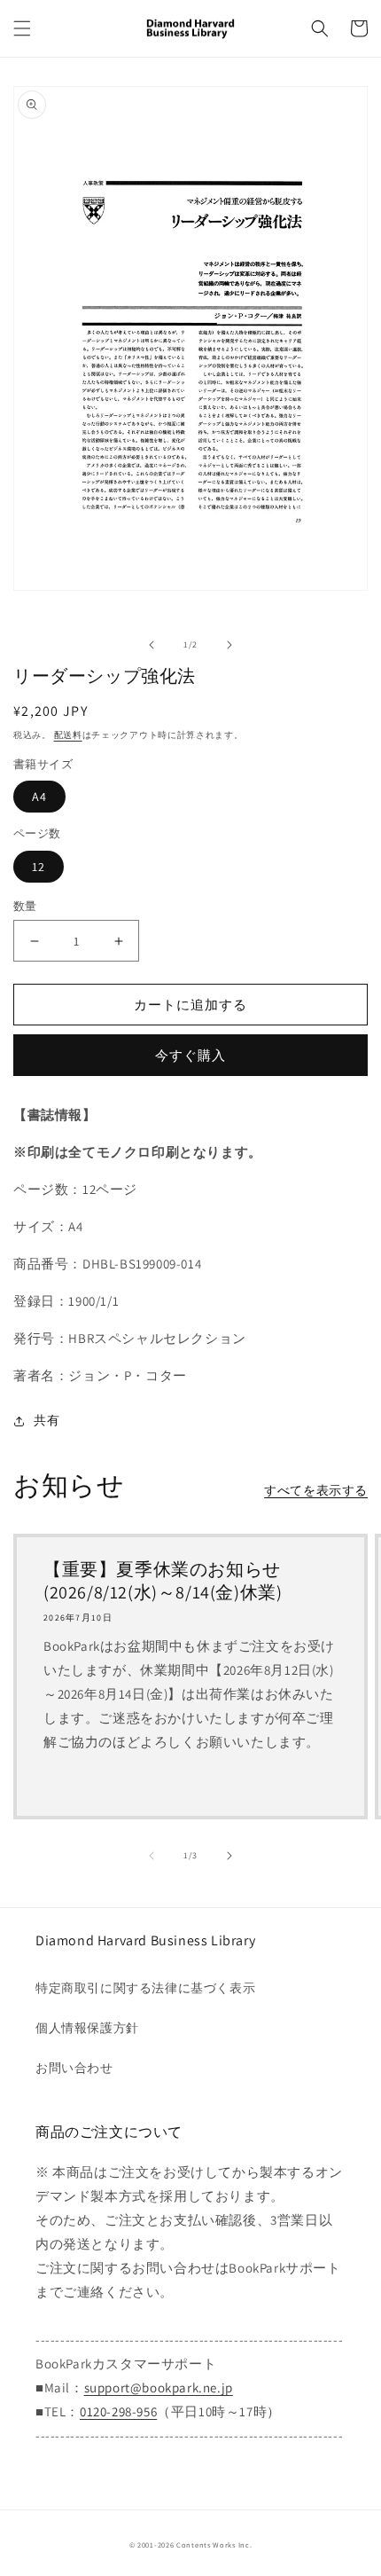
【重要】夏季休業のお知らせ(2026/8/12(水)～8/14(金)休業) (163, 1581)
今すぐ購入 (190, 1055)
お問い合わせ (74, 2068)
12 (39, 867)
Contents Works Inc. (214, 2545)
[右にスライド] (229, 645)
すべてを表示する (316, 1490)
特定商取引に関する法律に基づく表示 (145, 1988)
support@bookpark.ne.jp (159, 2388)
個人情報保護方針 (87, 2028)
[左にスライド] (152, 645)
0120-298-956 (118, 2411)
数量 (25, 906)
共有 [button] (47, 1420)
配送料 (68, 735)
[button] (22, 28)
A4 (39, 797)
